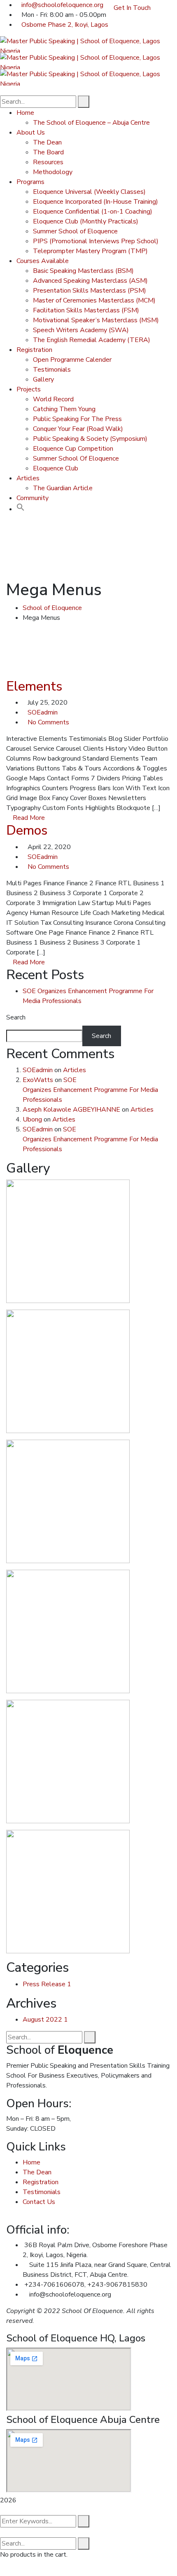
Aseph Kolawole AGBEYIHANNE (71, 1110)
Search (16, 1017)
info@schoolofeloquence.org (62, 5)
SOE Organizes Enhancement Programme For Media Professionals (90, 1090)
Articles (75, 1070)
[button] (21, 509)
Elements (34, 686)
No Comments (48, 722)
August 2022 (45, 2020)
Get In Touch (132, 8)
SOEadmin (43, 712)
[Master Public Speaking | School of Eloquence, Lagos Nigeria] (88, 44)
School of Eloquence (52, 608)
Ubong (32, 1119)
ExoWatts (38, 1080)
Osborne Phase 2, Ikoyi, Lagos (65, 25)
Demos (27, 830)
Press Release (47, 1984)
